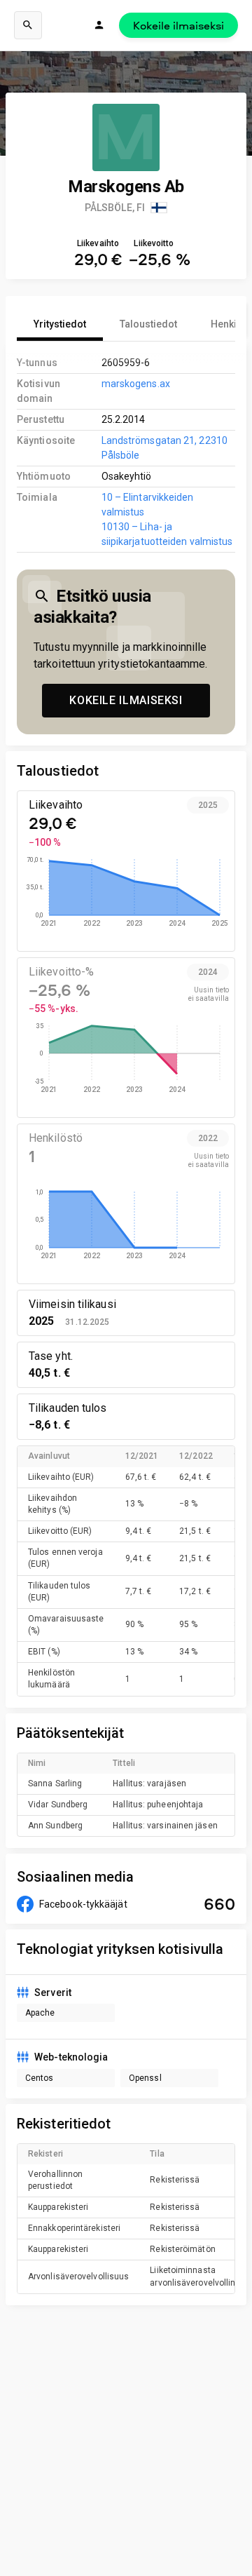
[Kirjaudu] (99, 25)
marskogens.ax (136, 384)
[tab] (60, 324)
